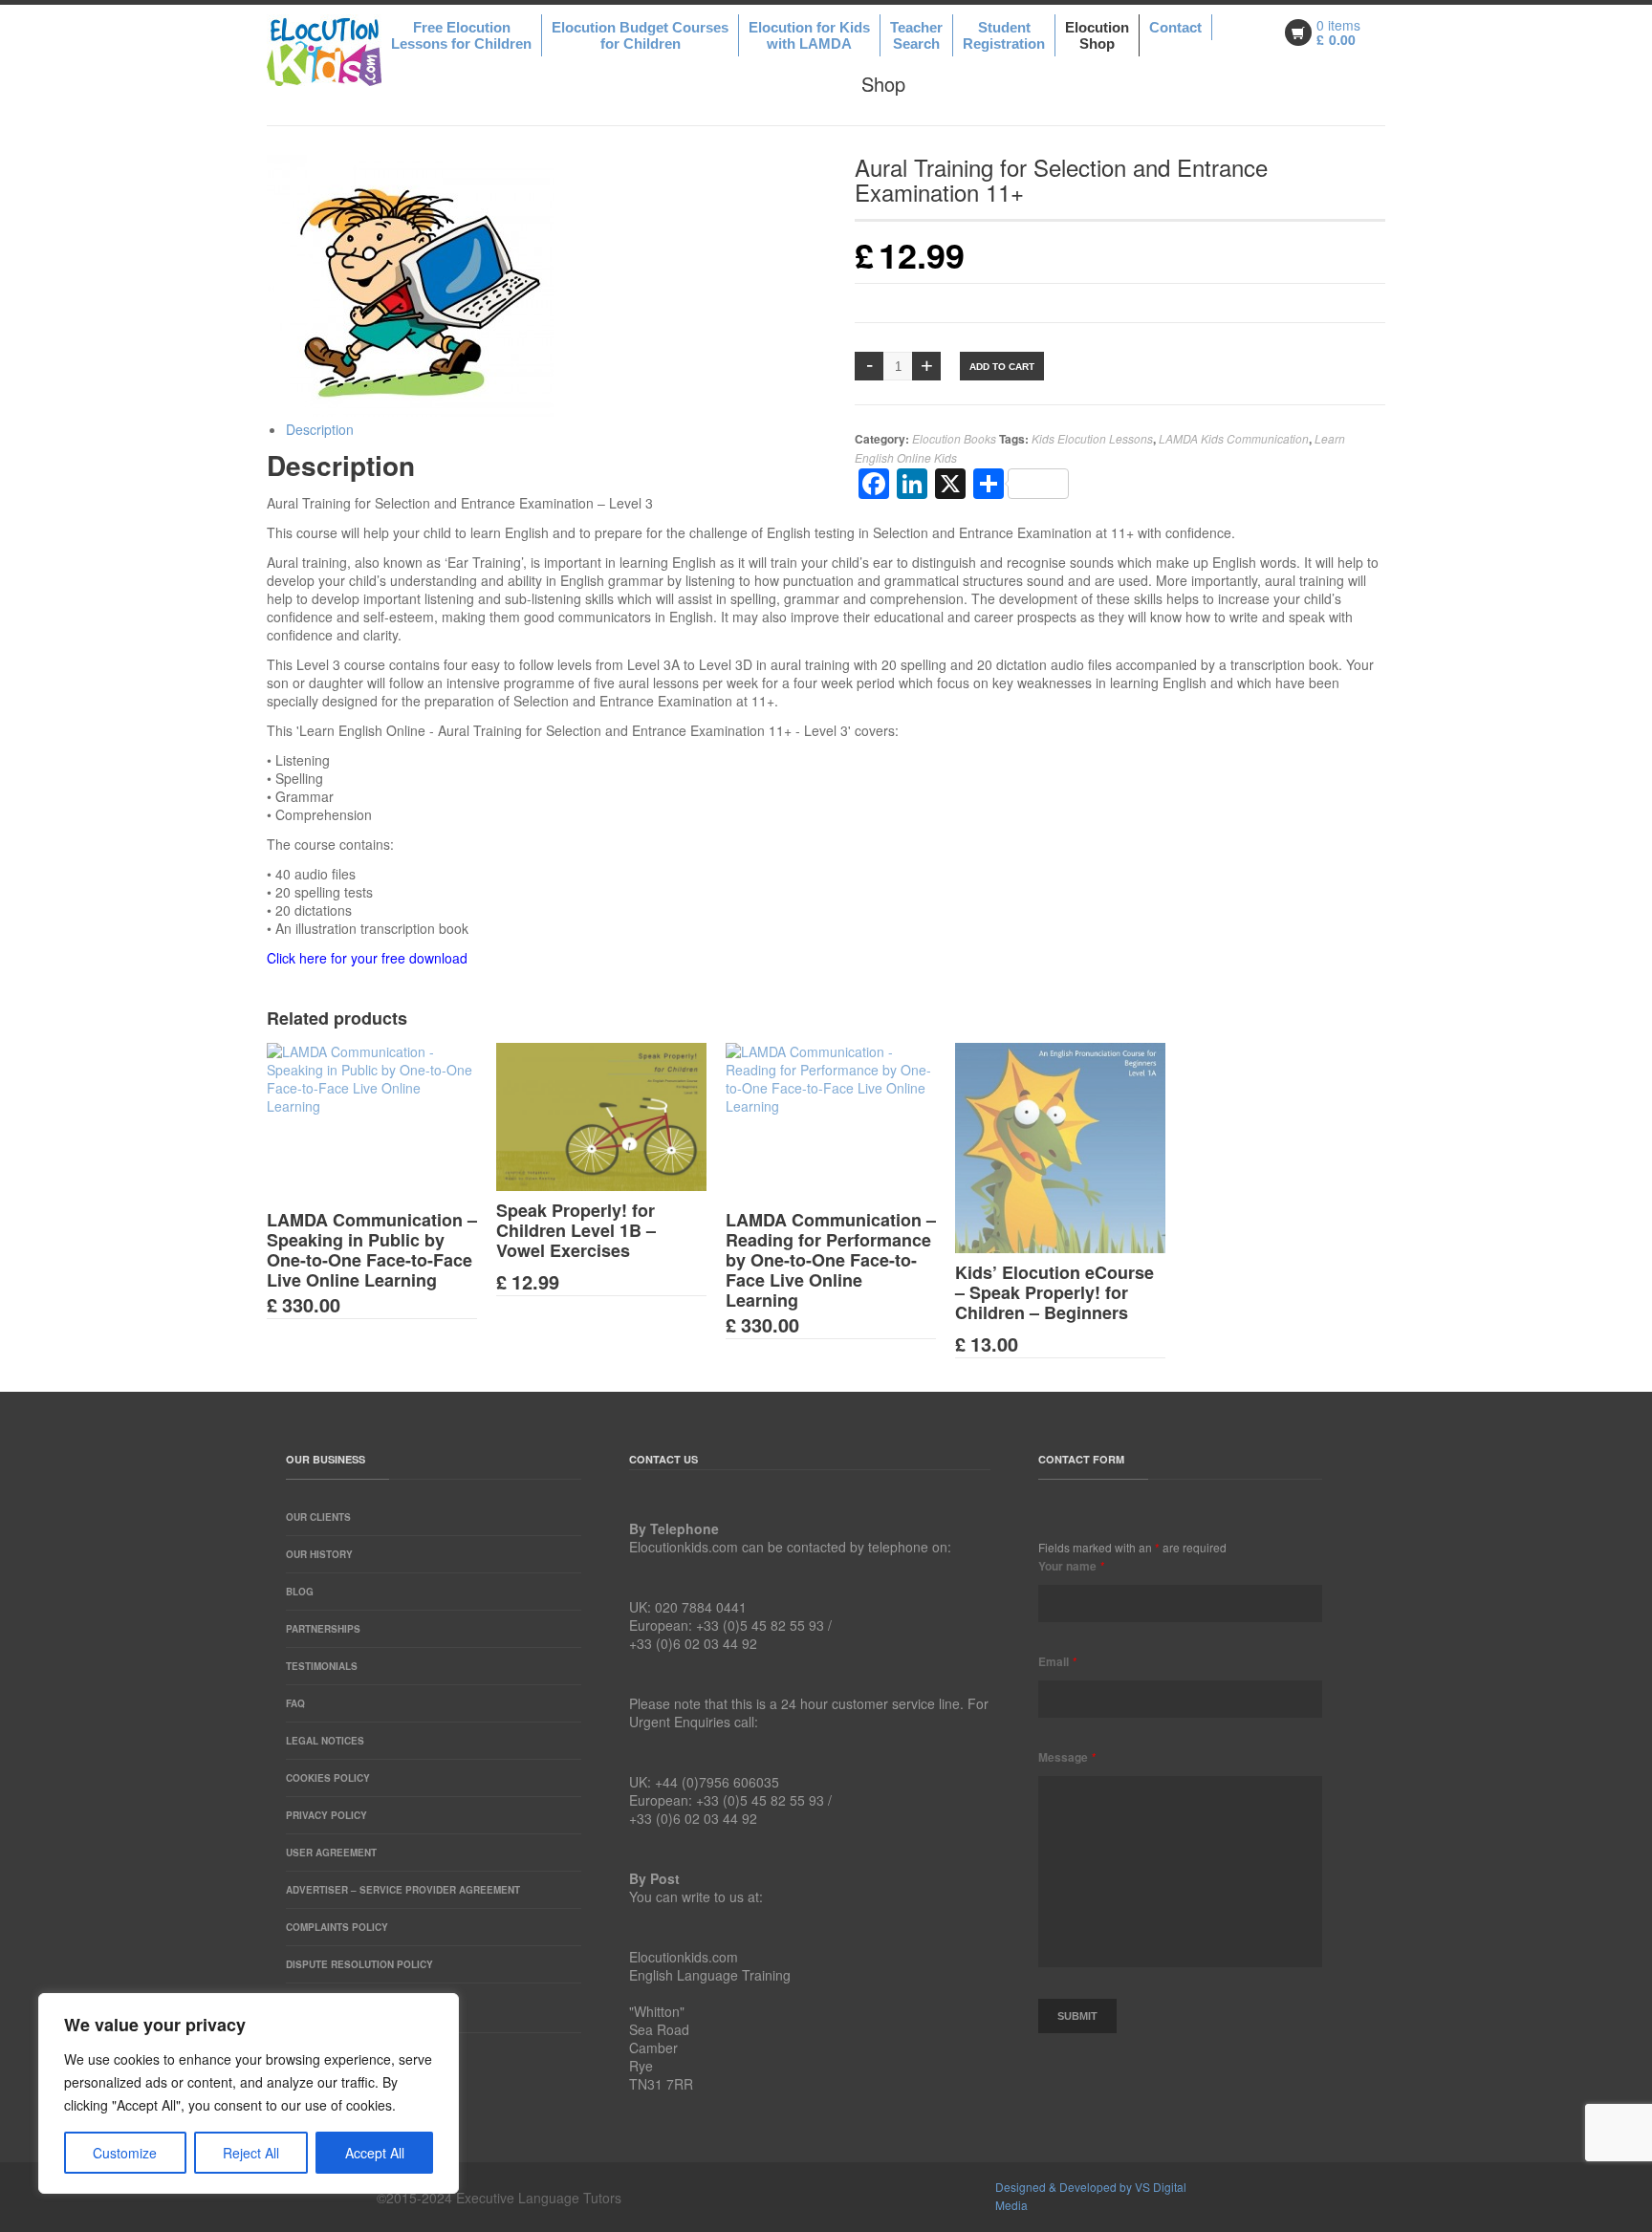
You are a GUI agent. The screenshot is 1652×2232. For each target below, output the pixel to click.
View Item (386, 1201)
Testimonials (322, 1666)
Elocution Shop (1097, 35)
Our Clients (318, 1517)
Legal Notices (325, 1741)
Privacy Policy (326, 1815)
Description (320, 429)
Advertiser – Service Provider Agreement (403, 1890)
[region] (249, 2093)
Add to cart (1002, 367)
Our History (319, 1554)
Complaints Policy (337, 1927)
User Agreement (331, 1853)
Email (1057, 1661)
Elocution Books (954, 438)
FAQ (295, 1703)
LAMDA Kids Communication (1234, 438)
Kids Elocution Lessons (1092, 438)
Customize (125, 2153)
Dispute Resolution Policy (359, 1964)
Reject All (251, 2153)
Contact (1175, 27)
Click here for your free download (367, 958)
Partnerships (323, 1629)
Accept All (375, 2153)
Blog (300, 1592)
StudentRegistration (1004, 35)
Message (1067, 1757)
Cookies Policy (328, 1778)
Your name (1071, 1566)
